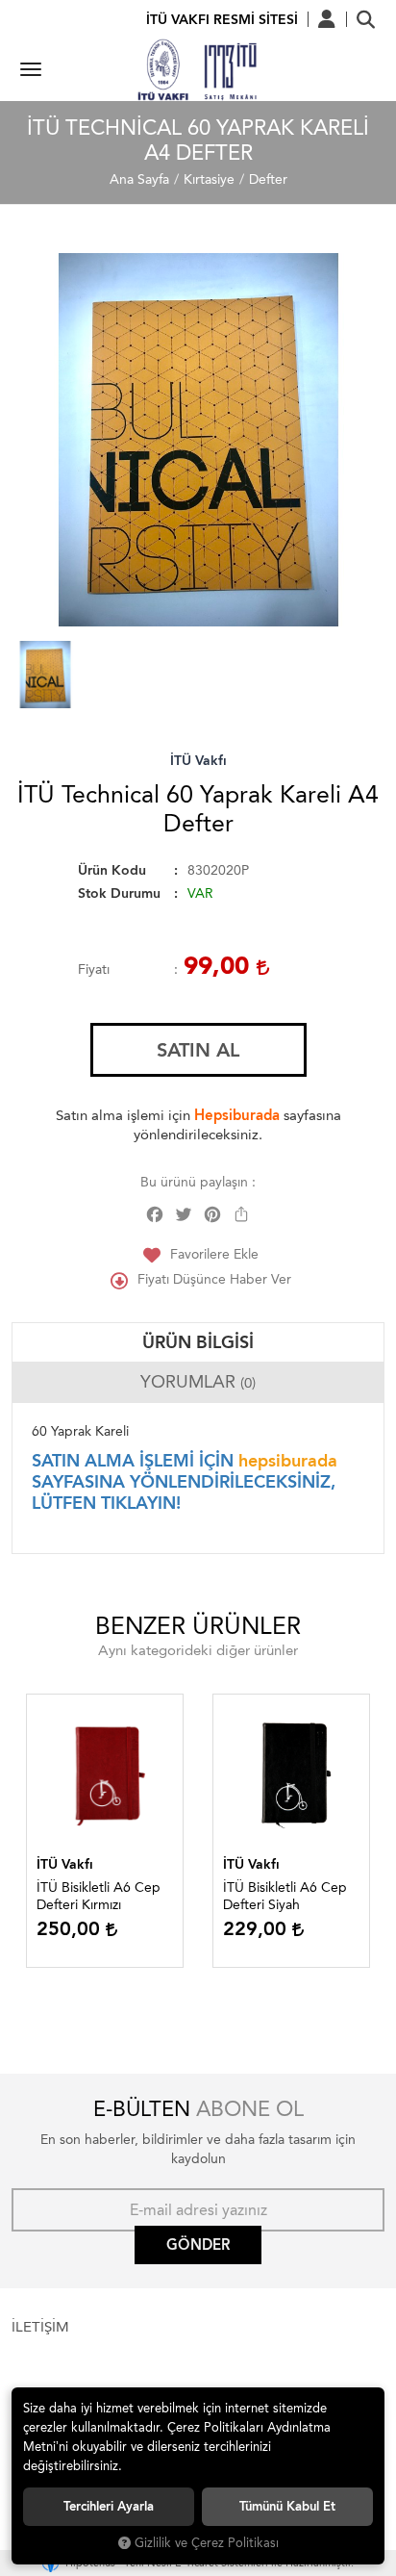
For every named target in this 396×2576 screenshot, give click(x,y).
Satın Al (198, 1050)
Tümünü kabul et (287, 2506)
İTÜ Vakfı (198, 761)
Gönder (198, 2245)
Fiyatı (94, 969)
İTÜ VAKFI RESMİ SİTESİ (222, 20)
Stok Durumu (119, 893)
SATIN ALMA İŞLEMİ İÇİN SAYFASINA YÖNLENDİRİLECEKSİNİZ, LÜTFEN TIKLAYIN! (185, 1482)
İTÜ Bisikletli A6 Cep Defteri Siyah (285, 1896)
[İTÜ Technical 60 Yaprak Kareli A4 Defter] (198, 440)
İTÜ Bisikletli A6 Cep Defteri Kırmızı (99, 1896)
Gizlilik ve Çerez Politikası (207, 2543)
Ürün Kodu (112, 870)
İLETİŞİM (40, 2327)
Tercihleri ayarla (109, 2506)
